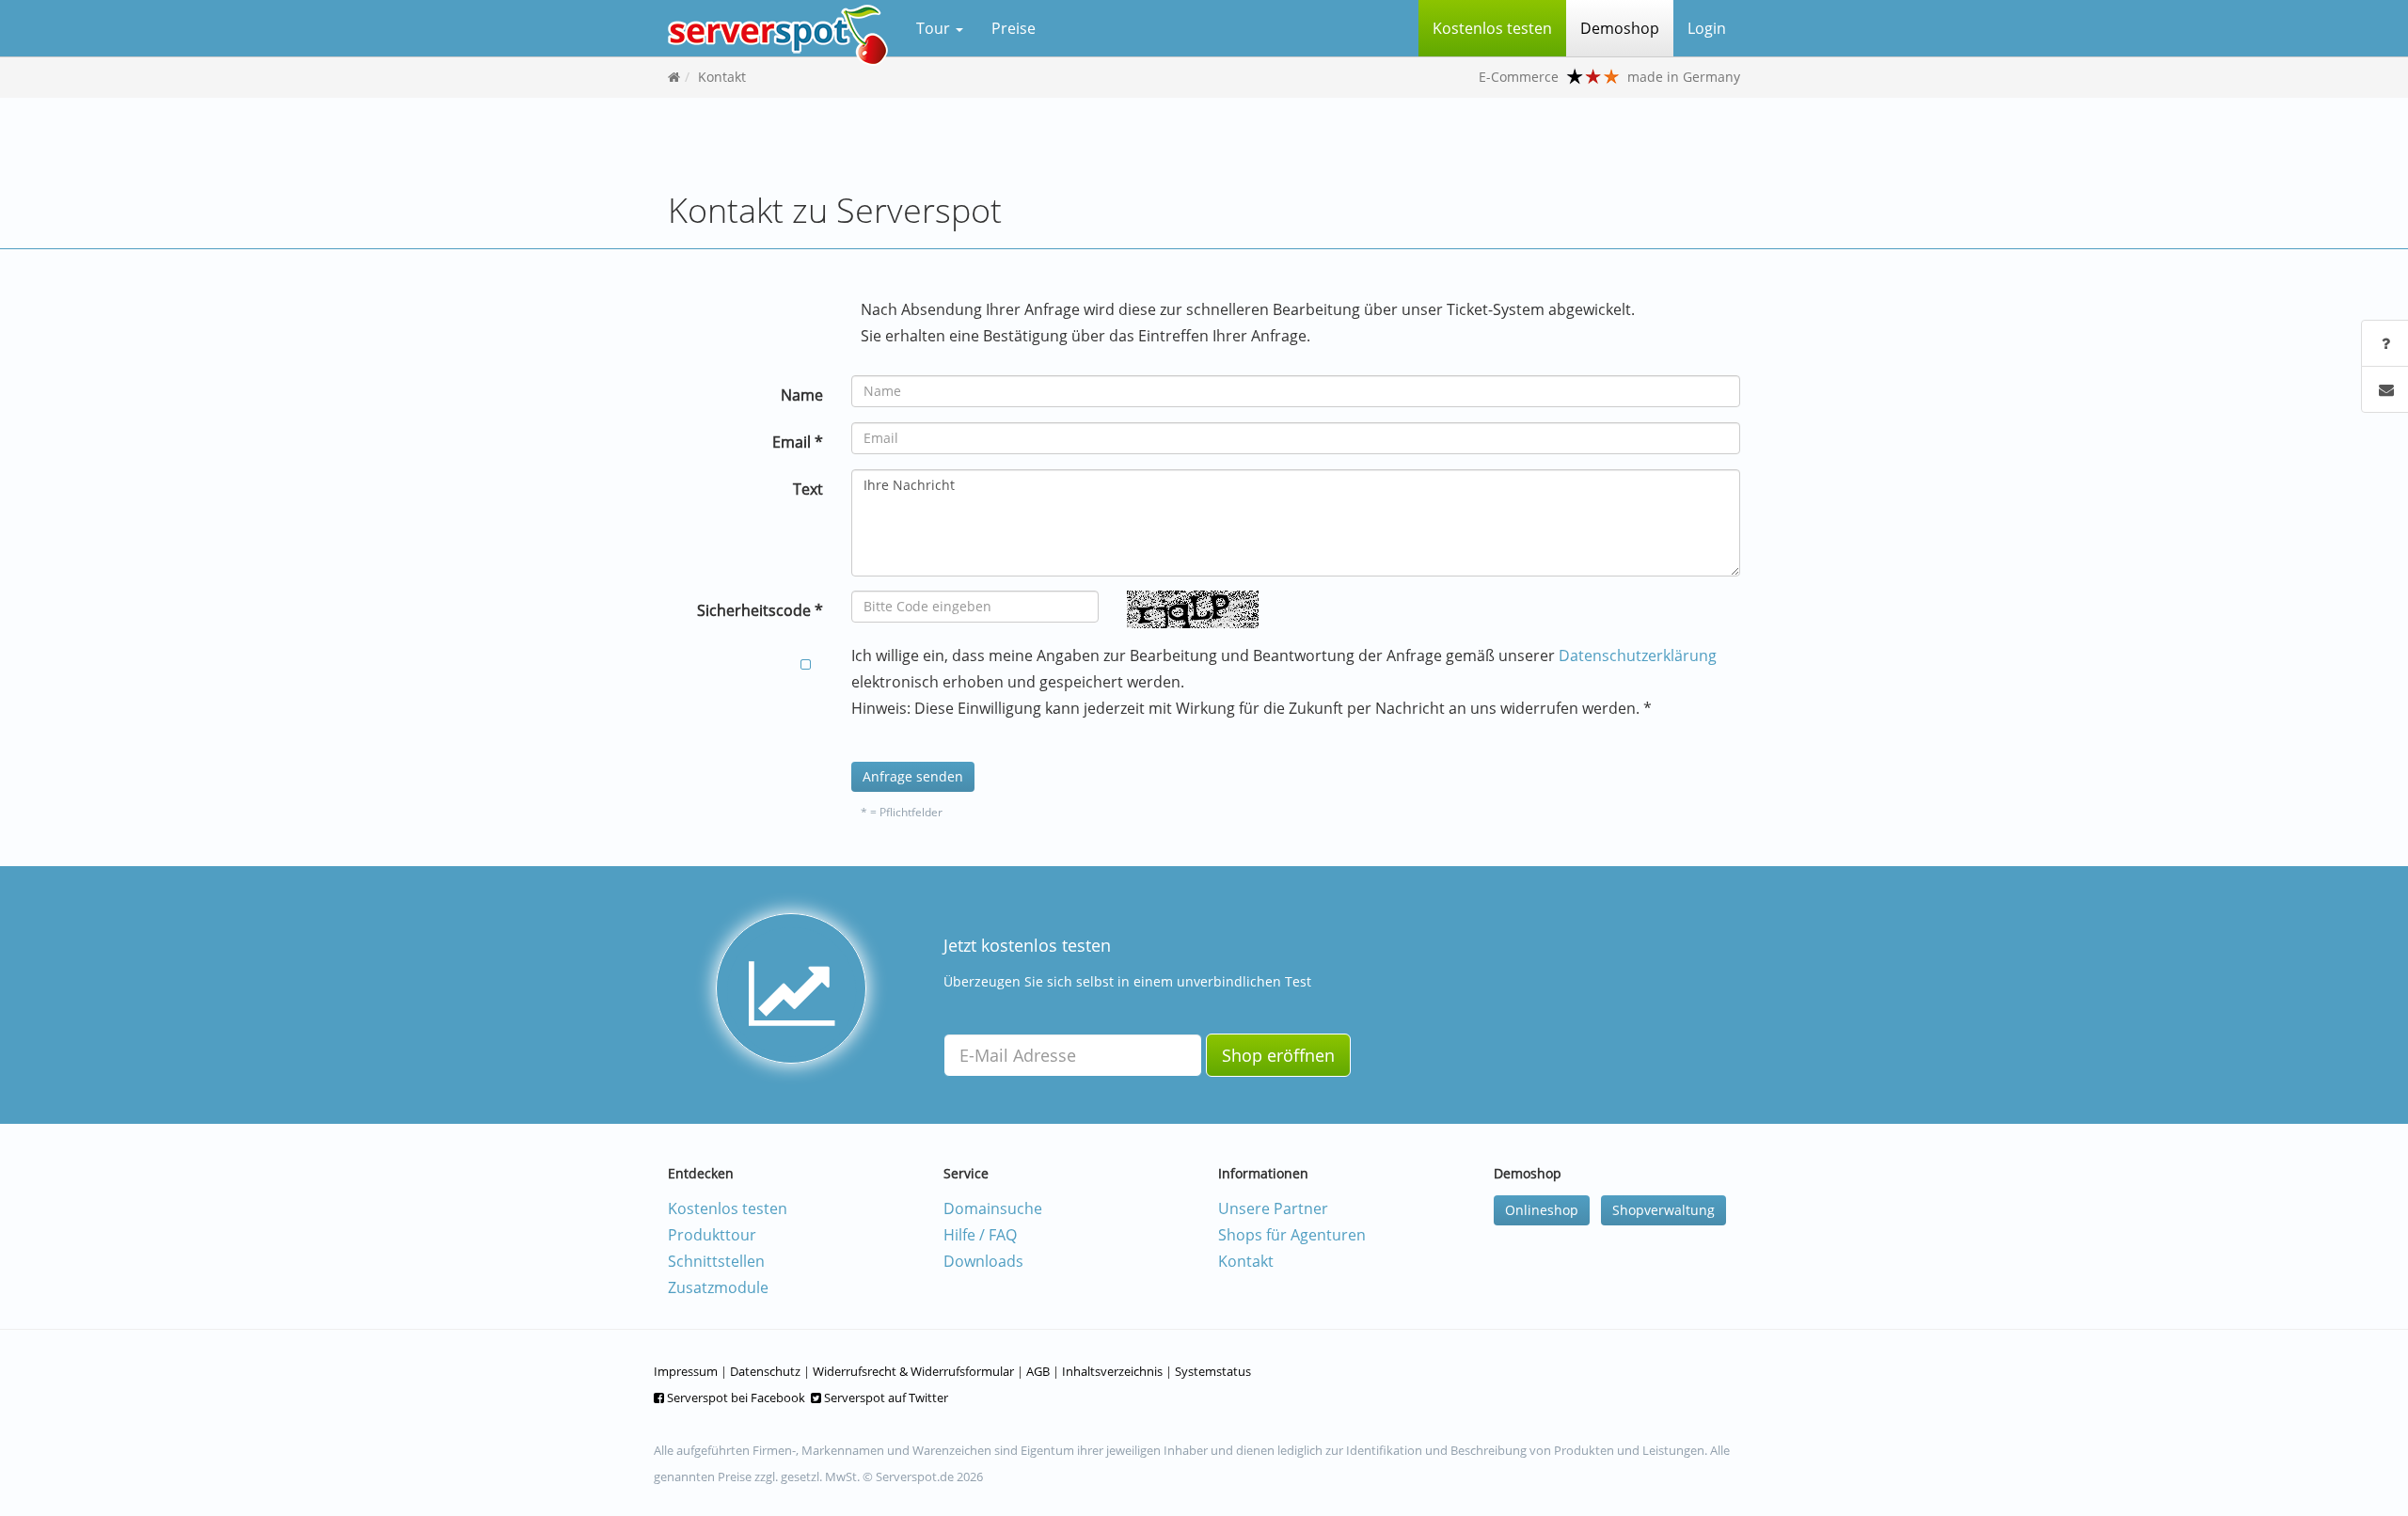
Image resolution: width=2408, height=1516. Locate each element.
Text (808, 489)
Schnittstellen (716, 1261)
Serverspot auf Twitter (885, 1398)
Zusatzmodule (718, 1287)
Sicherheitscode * (760, 610)
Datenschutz (765, 1371)
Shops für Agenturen (1292, 1235)
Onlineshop (1542, 1210)
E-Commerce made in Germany (1609, 77)
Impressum (686, 1371)
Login (1707, 28)
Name (802, 395)
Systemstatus (1213, 1371)
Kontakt (722, 77)
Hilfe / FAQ (980, 1235)
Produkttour (712, 1235)
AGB (1038, 1371)
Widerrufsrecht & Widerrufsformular (913, 1371)
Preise (1014, 28)
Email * (798, 442)
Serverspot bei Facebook (735, 1398)
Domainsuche (993, 1208)
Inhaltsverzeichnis (1112, 1371)
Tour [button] (935, 28)
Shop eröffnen (1278, 1055)
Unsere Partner (1273, 1208)
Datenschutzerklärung (1638, 655)
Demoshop (1620, 28)
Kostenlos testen (728, 1208)
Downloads (983, 1261)
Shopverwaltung (1663, 1210)
